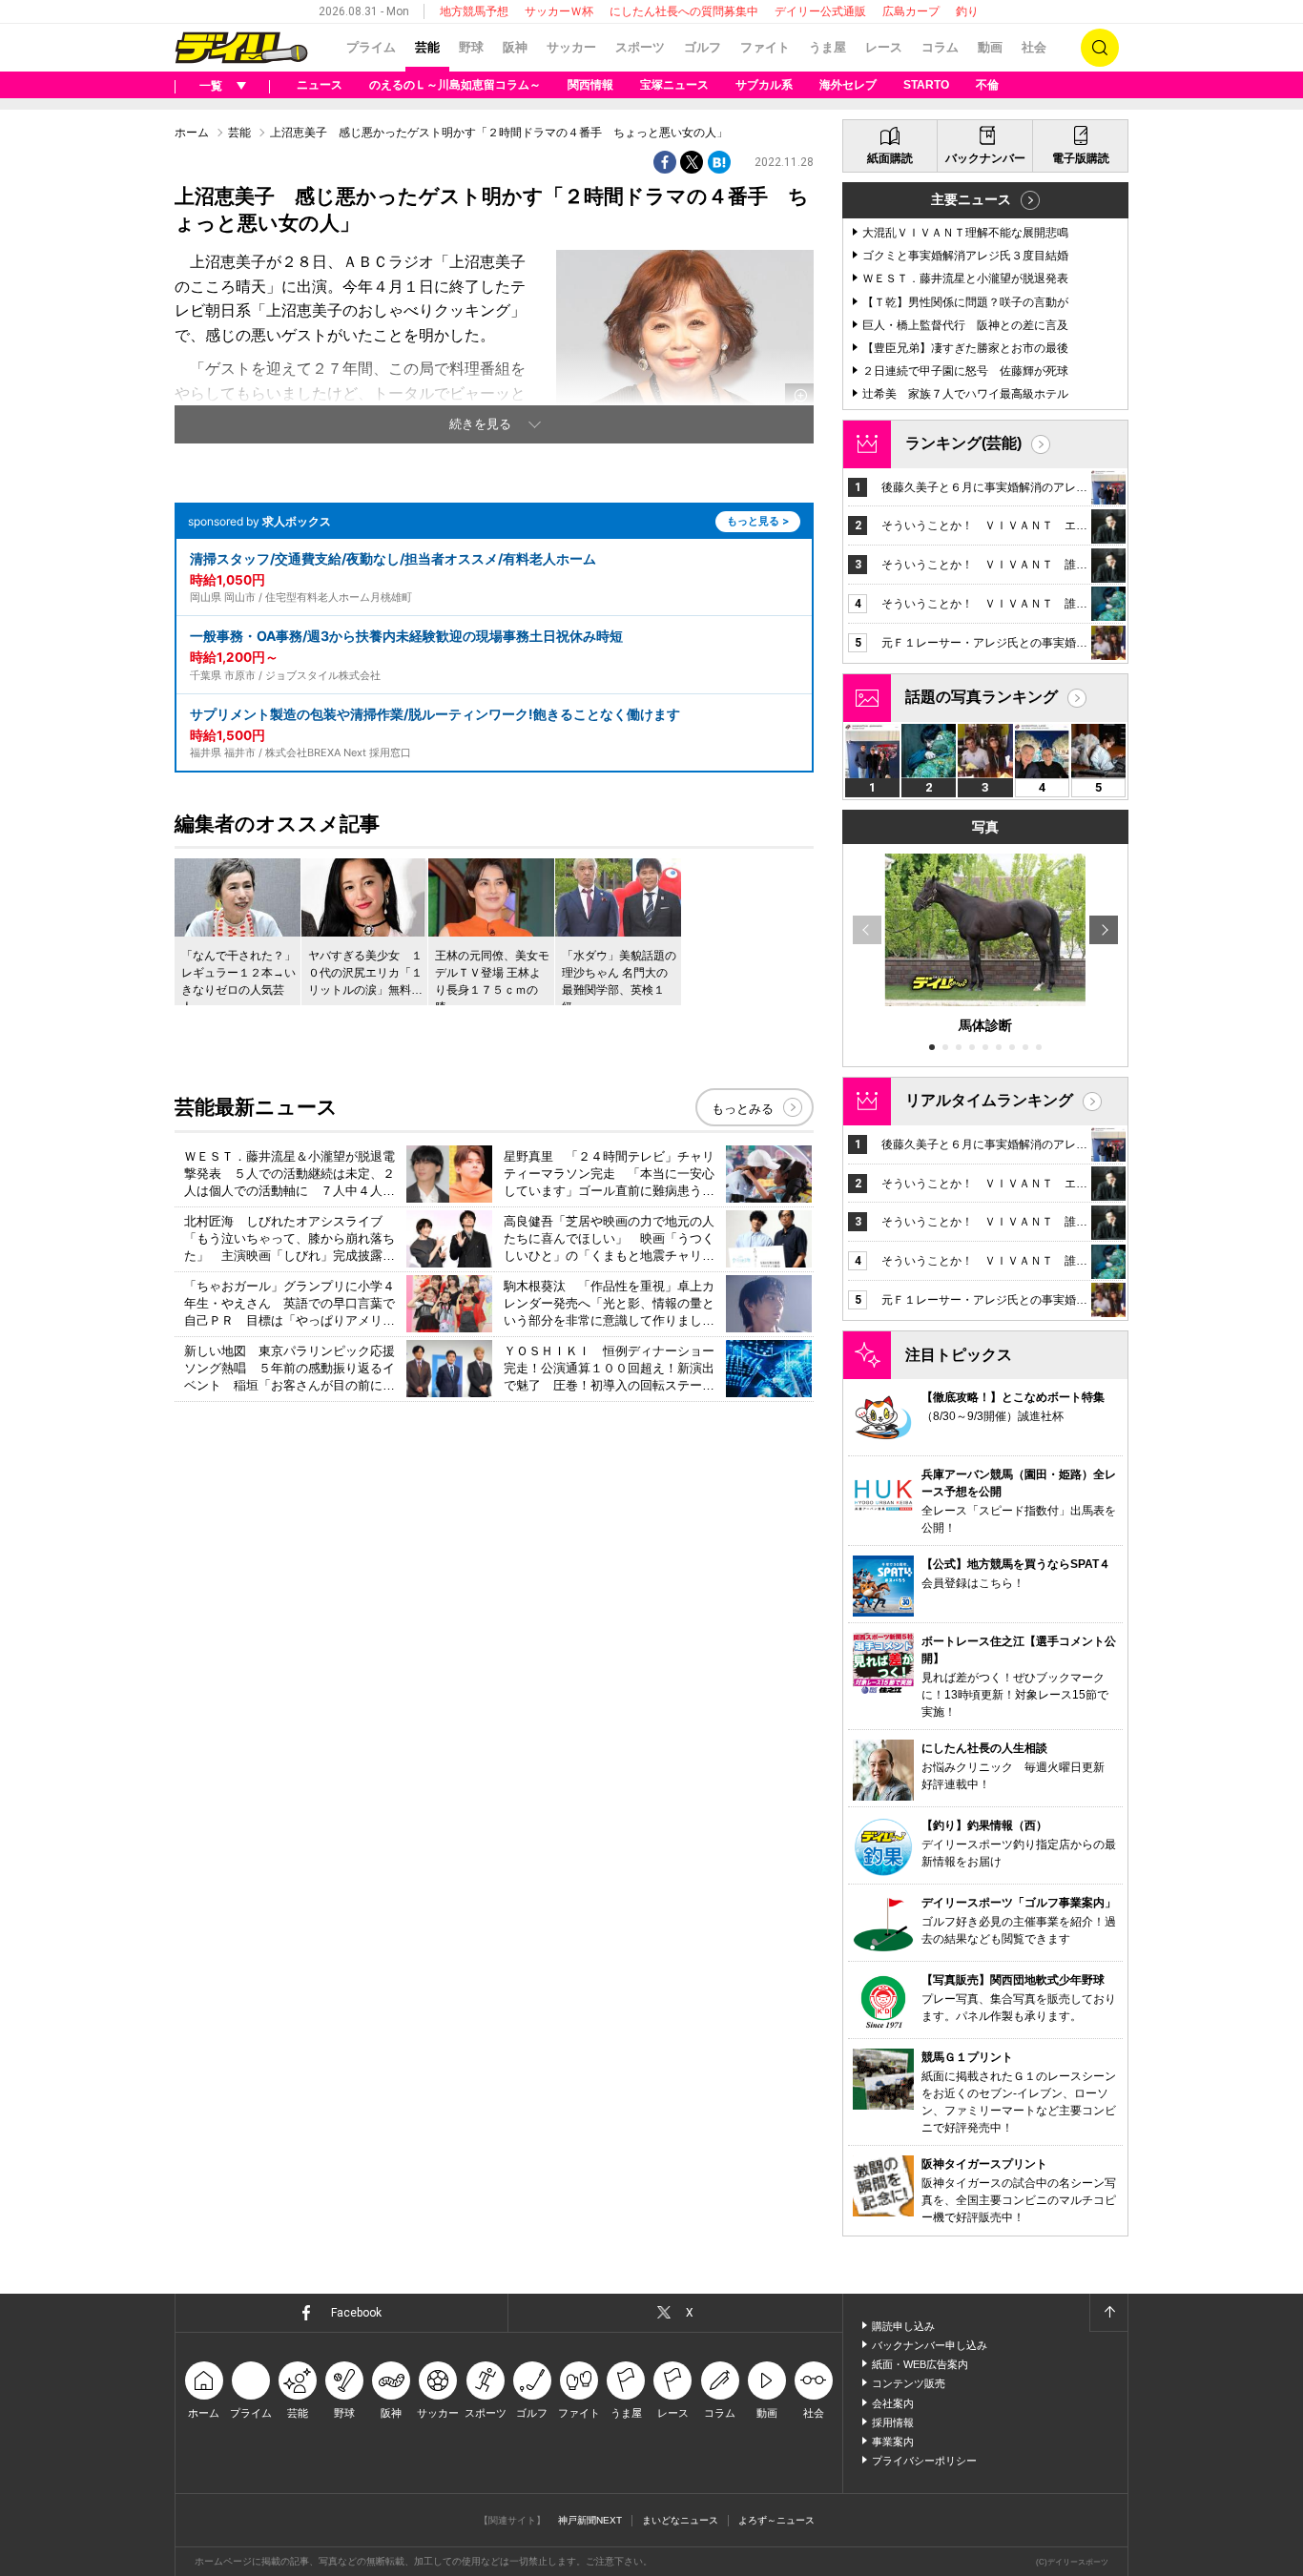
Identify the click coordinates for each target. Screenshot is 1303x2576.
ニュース (320, 85)
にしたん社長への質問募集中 (684, 11)
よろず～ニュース (776, 2520)
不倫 (987, 85)
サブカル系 (764, 85)
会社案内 (893, 2403)
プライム (371, 47)
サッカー (571, 47)
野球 (471, 47)
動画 (990, 47)
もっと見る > (758, 521)
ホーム (192, 133)
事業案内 (893, 2442)
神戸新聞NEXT (590, 2520)
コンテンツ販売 (909, 2383)
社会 (1034, 47)
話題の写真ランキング (982, 697)
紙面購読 (890, 158)
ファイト (765, 47)
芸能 (427, 47)
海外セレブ (848, 85)
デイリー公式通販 (820, 11)
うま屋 (827, 47)
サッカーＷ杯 (559, 11)
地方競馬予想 (474, 11)
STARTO (926, 85)
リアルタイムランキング (989, 1100)
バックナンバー (985, 158)
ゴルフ (703, 47)
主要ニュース (971, 199)
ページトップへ (1108, 2313)
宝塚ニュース (674, 85)
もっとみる (743, 1109)
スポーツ (640, 47)
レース (884, 47)
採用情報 (893, 2422)
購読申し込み (903, 2326)
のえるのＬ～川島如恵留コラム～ (455, 85)
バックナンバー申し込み (930, 2345)
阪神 (515, 47)
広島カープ (911, 11)
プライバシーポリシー (924, 2461)
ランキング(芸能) (963, 443)
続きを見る (480, 424)
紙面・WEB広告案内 (920, 2364)
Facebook (356, 2313)
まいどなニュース (680, 2520)
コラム (940, 47)
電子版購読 (1081, 158)
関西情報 (590, 85)
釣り (967, 11)
